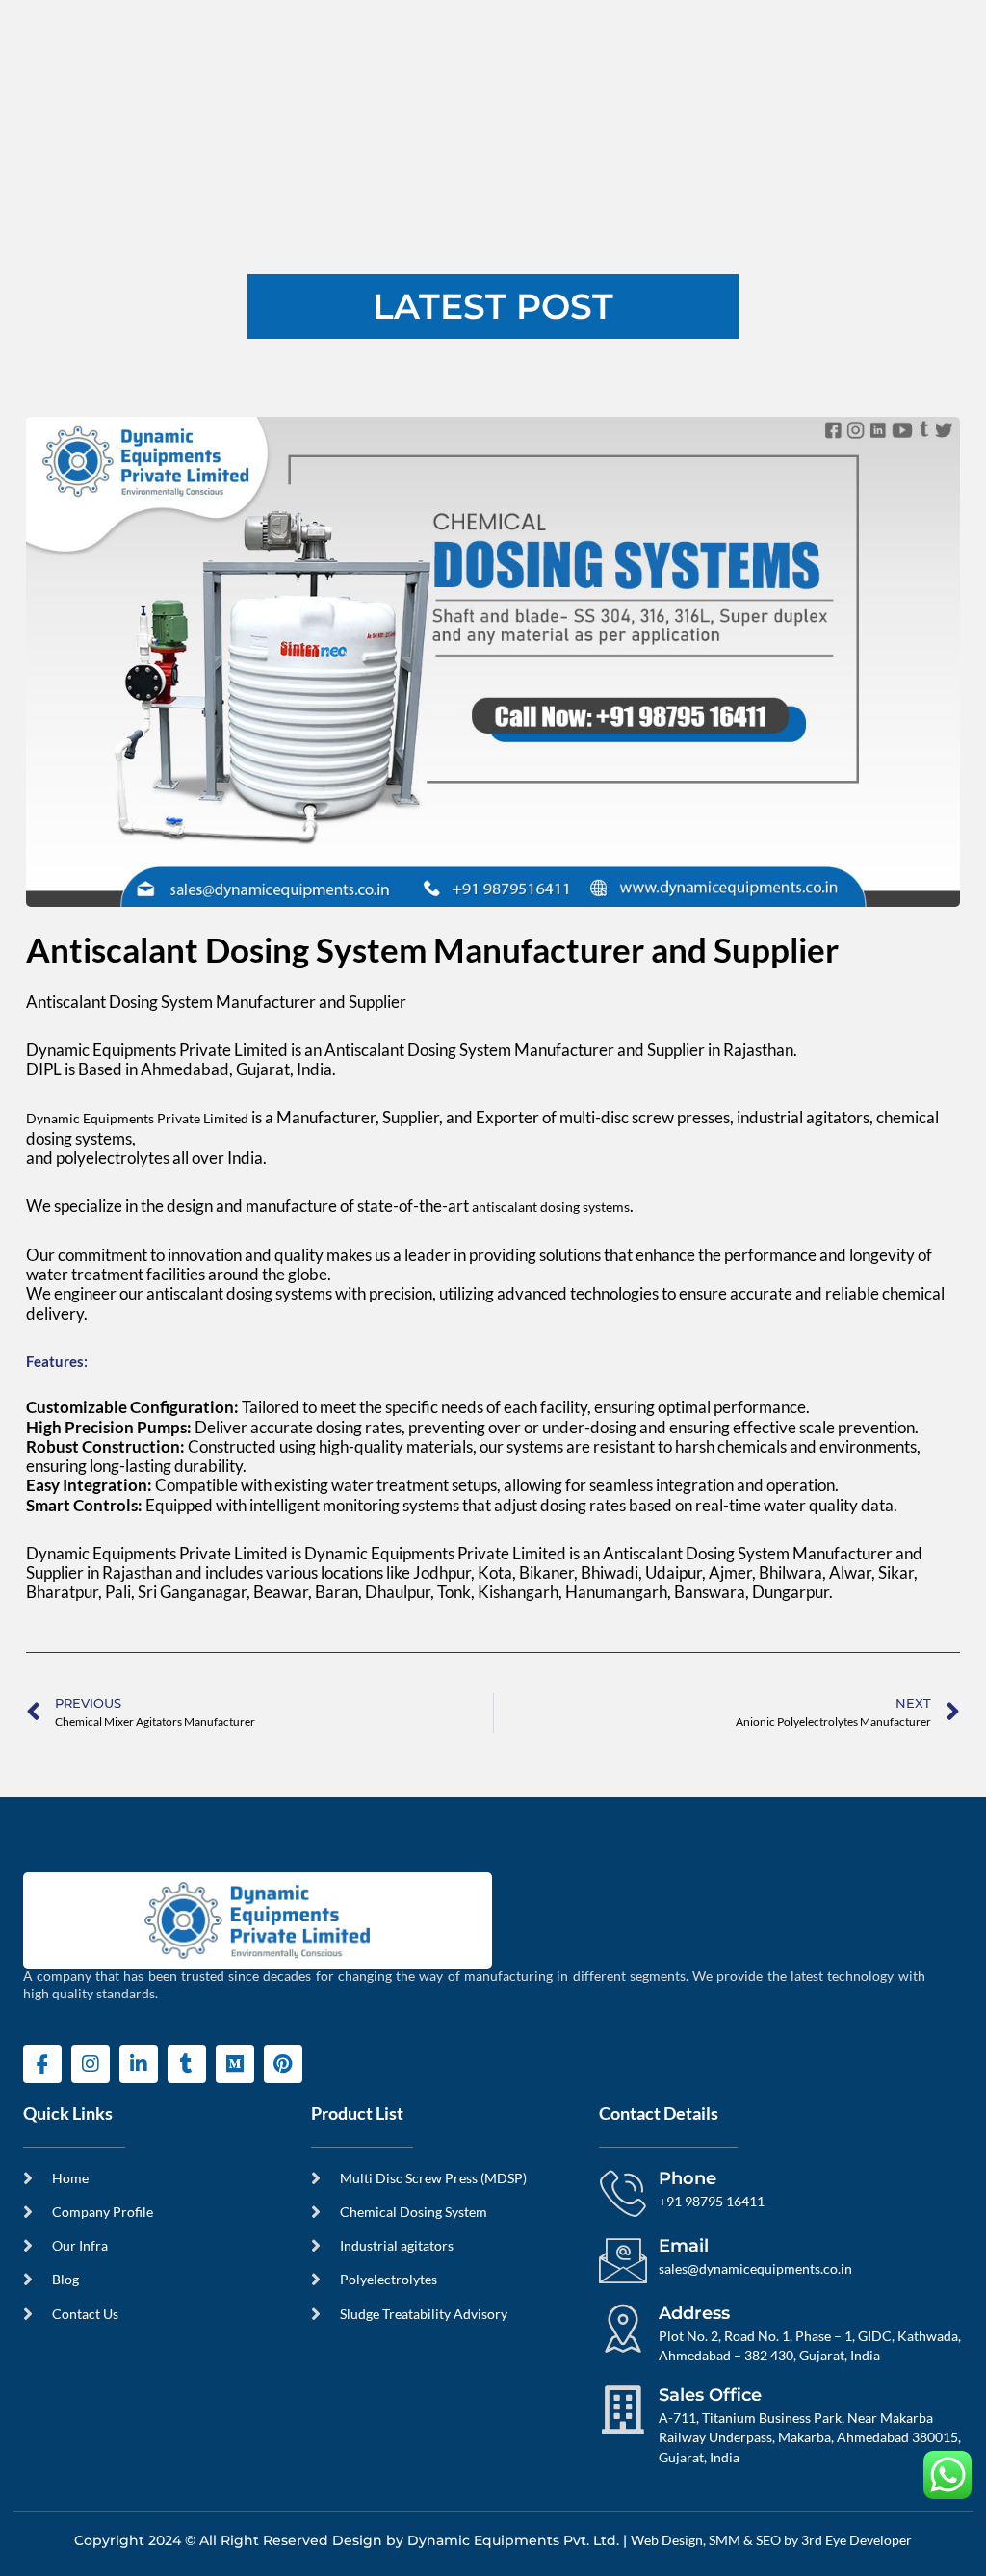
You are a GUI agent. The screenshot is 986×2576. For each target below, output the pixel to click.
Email (684, 2246)
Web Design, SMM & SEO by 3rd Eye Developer (771, 2540)
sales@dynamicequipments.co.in (755, 2269)
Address (694, 2313)
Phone (688, 2178)
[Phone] (623, 2193)
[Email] (623, 2260)
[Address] (623, 2328)
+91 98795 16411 (712, 2202)
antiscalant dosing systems (551, 1207)
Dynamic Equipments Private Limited (137, 1119)
